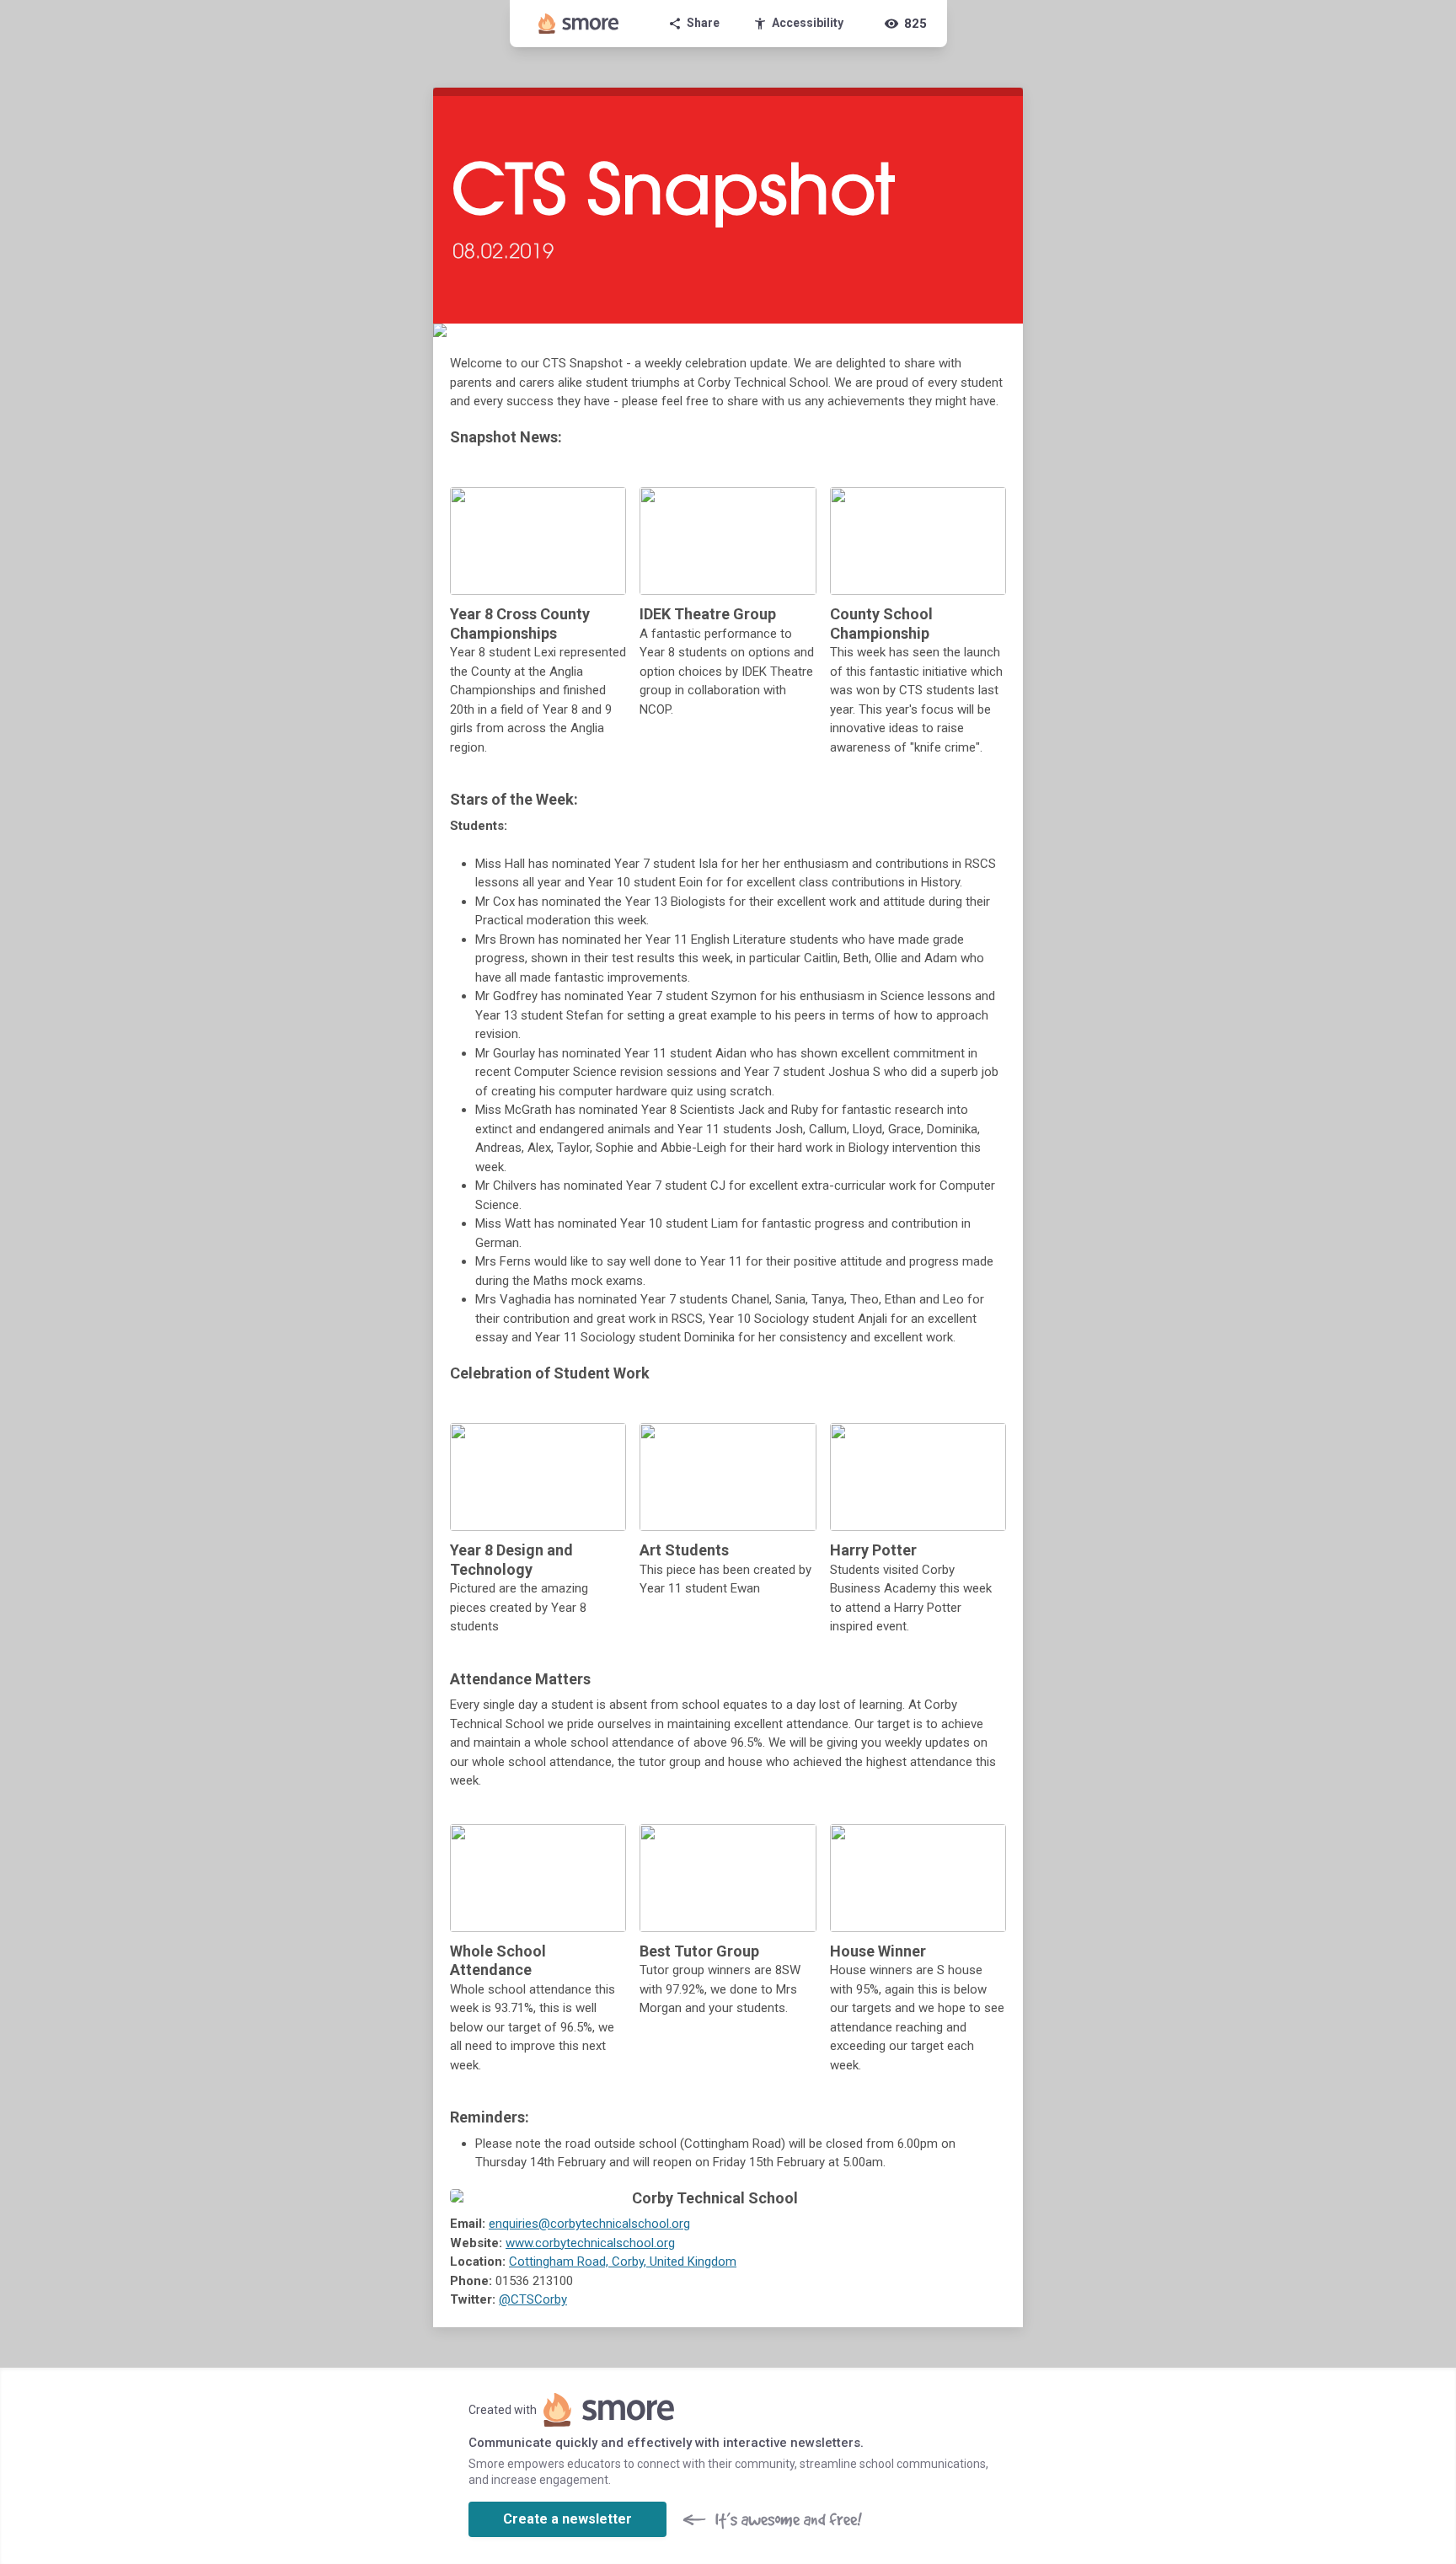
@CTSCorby (533, 2299)
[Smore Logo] (579, 24)
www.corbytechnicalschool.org (590, 2243)
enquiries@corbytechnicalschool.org (589, 2224)
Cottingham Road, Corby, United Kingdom (623, 2262)
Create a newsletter (567, 2519)
